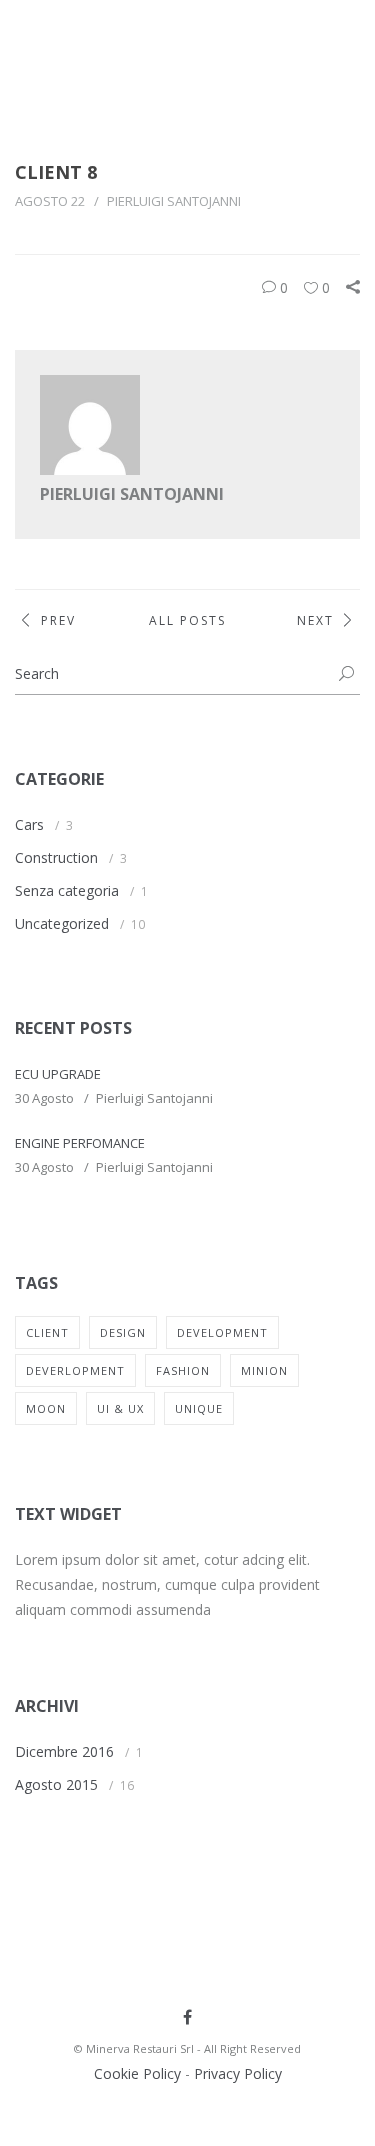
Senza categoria (67, 890)
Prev (58, 620)
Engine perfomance (80, 1143)
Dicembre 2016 (64, 1751)
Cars (29, 824)
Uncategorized (62, 923)
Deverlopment (75, 1370)
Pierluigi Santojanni (174, 201)
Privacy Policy (238, 2073)
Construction (56, 857)
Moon (46, 1408)
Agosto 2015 (56, 1784)
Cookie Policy (137, 2073)
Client (47, 1332)
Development (222, 1332)
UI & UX (120, 1408)
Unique (199, 1408)
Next (315, 620)
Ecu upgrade (58, 1074)
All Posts (187, 620)
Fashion (183, 1370)
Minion (264, 1370)
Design (123, 1332)
